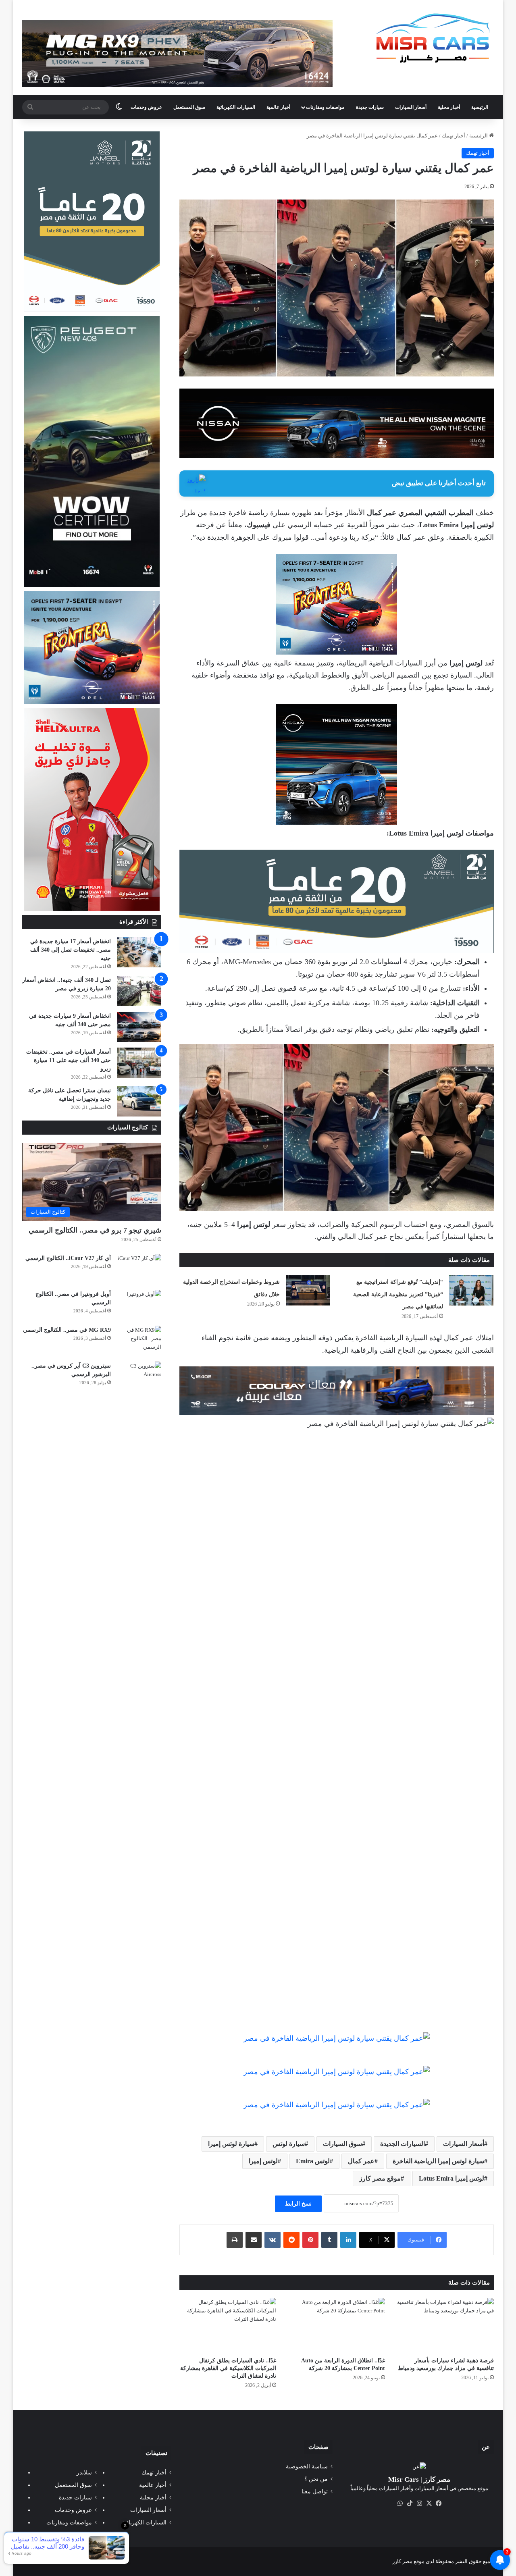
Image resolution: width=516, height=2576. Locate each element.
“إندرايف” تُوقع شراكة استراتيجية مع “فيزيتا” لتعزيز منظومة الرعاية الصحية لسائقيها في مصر (398, 1294)
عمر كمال (361, 2161)
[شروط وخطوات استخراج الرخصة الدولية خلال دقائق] (308, 1290)
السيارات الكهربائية (236, 107)
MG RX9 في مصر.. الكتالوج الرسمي (67, 1330)
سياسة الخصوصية (307, 2467)
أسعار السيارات (411, 107)
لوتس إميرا (263, 2161)
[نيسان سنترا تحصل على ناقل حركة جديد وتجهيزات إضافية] (139, 1101)
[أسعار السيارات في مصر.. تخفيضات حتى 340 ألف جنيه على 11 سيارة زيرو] (139, 1063)
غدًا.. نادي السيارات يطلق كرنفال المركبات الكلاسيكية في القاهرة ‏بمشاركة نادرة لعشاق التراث (228, 2368)
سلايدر (84, 2473)
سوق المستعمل (189, 107)
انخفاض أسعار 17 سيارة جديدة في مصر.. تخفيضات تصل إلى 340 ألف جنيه (71, 950)
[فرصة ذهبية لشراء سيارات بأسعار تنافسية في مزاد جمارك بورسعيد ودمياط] (445, 2325)
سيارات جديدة (370, 107)
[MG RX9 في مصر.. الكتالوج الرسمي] (139, 1341)
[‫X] (429, 2503)
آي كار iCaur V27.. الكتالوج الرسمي (68, 1258)
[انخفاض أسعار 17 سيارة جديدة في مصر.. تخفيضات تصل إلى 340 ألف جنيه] (139, 952)
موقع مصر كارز (380, 2178)
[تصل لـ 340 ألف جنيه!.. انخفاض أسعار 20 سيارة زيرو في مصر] (139, 991)
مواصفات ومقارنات (325, 107)
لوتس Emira (313, 2161)
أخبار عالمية (278, 107)
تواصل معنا (315, 2492)
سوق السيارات (342, 2144)
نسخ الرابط (298, 2204)
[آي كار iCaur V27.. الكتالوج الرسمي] (139, 1269)
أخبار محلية (449, 107)
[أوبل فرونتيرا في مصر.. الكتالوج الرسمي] (139, 1305)
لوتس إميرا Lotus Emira (451, 2178)
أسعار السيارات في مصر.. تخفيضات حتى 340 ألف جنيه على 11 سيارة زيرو (69, 1060)
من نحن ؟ (316, 2479)
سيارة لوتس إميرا (231, 2144)
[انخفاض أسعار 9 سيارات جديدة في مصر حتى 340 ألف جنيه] (139, 1027)
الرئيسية (480, 107)
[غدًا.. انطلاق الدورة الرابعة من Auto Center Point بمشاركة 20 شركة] (337, 2325)
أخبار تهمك (454, 136)
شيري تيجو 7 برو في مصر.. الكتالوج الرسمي (95, 1230)
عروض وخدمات (146, 107)
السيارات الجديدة (403, 2144)
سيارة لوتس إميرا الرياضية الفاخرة (438, 2161)
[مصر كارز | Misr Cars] (433, 38)
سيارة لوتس (289, 2144)
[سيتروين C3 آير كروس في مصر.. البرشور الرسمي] (139, 1377)
